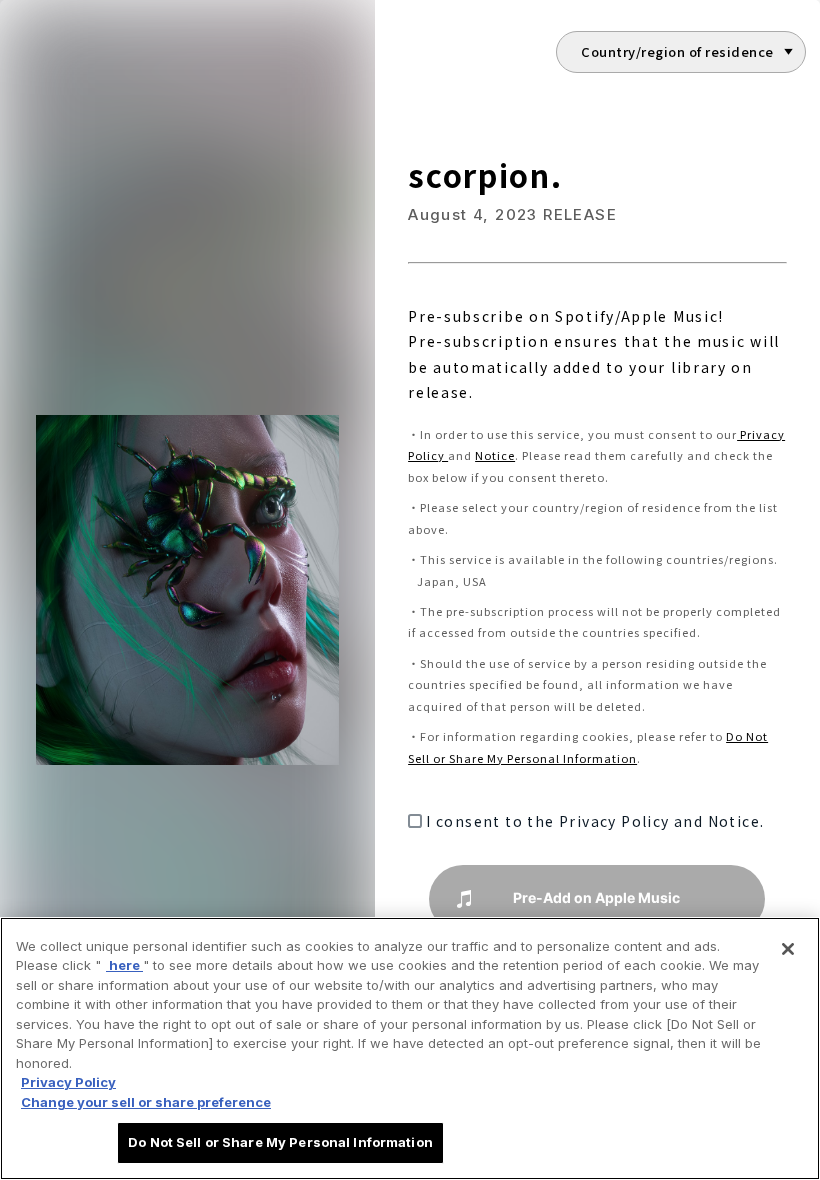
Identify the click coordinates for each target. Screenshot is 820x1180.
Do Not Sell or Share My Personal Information (280, 1142)
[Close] (788, 949)
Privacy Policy (68, 1082)
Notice (495, 455)
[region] (410, 1048)
